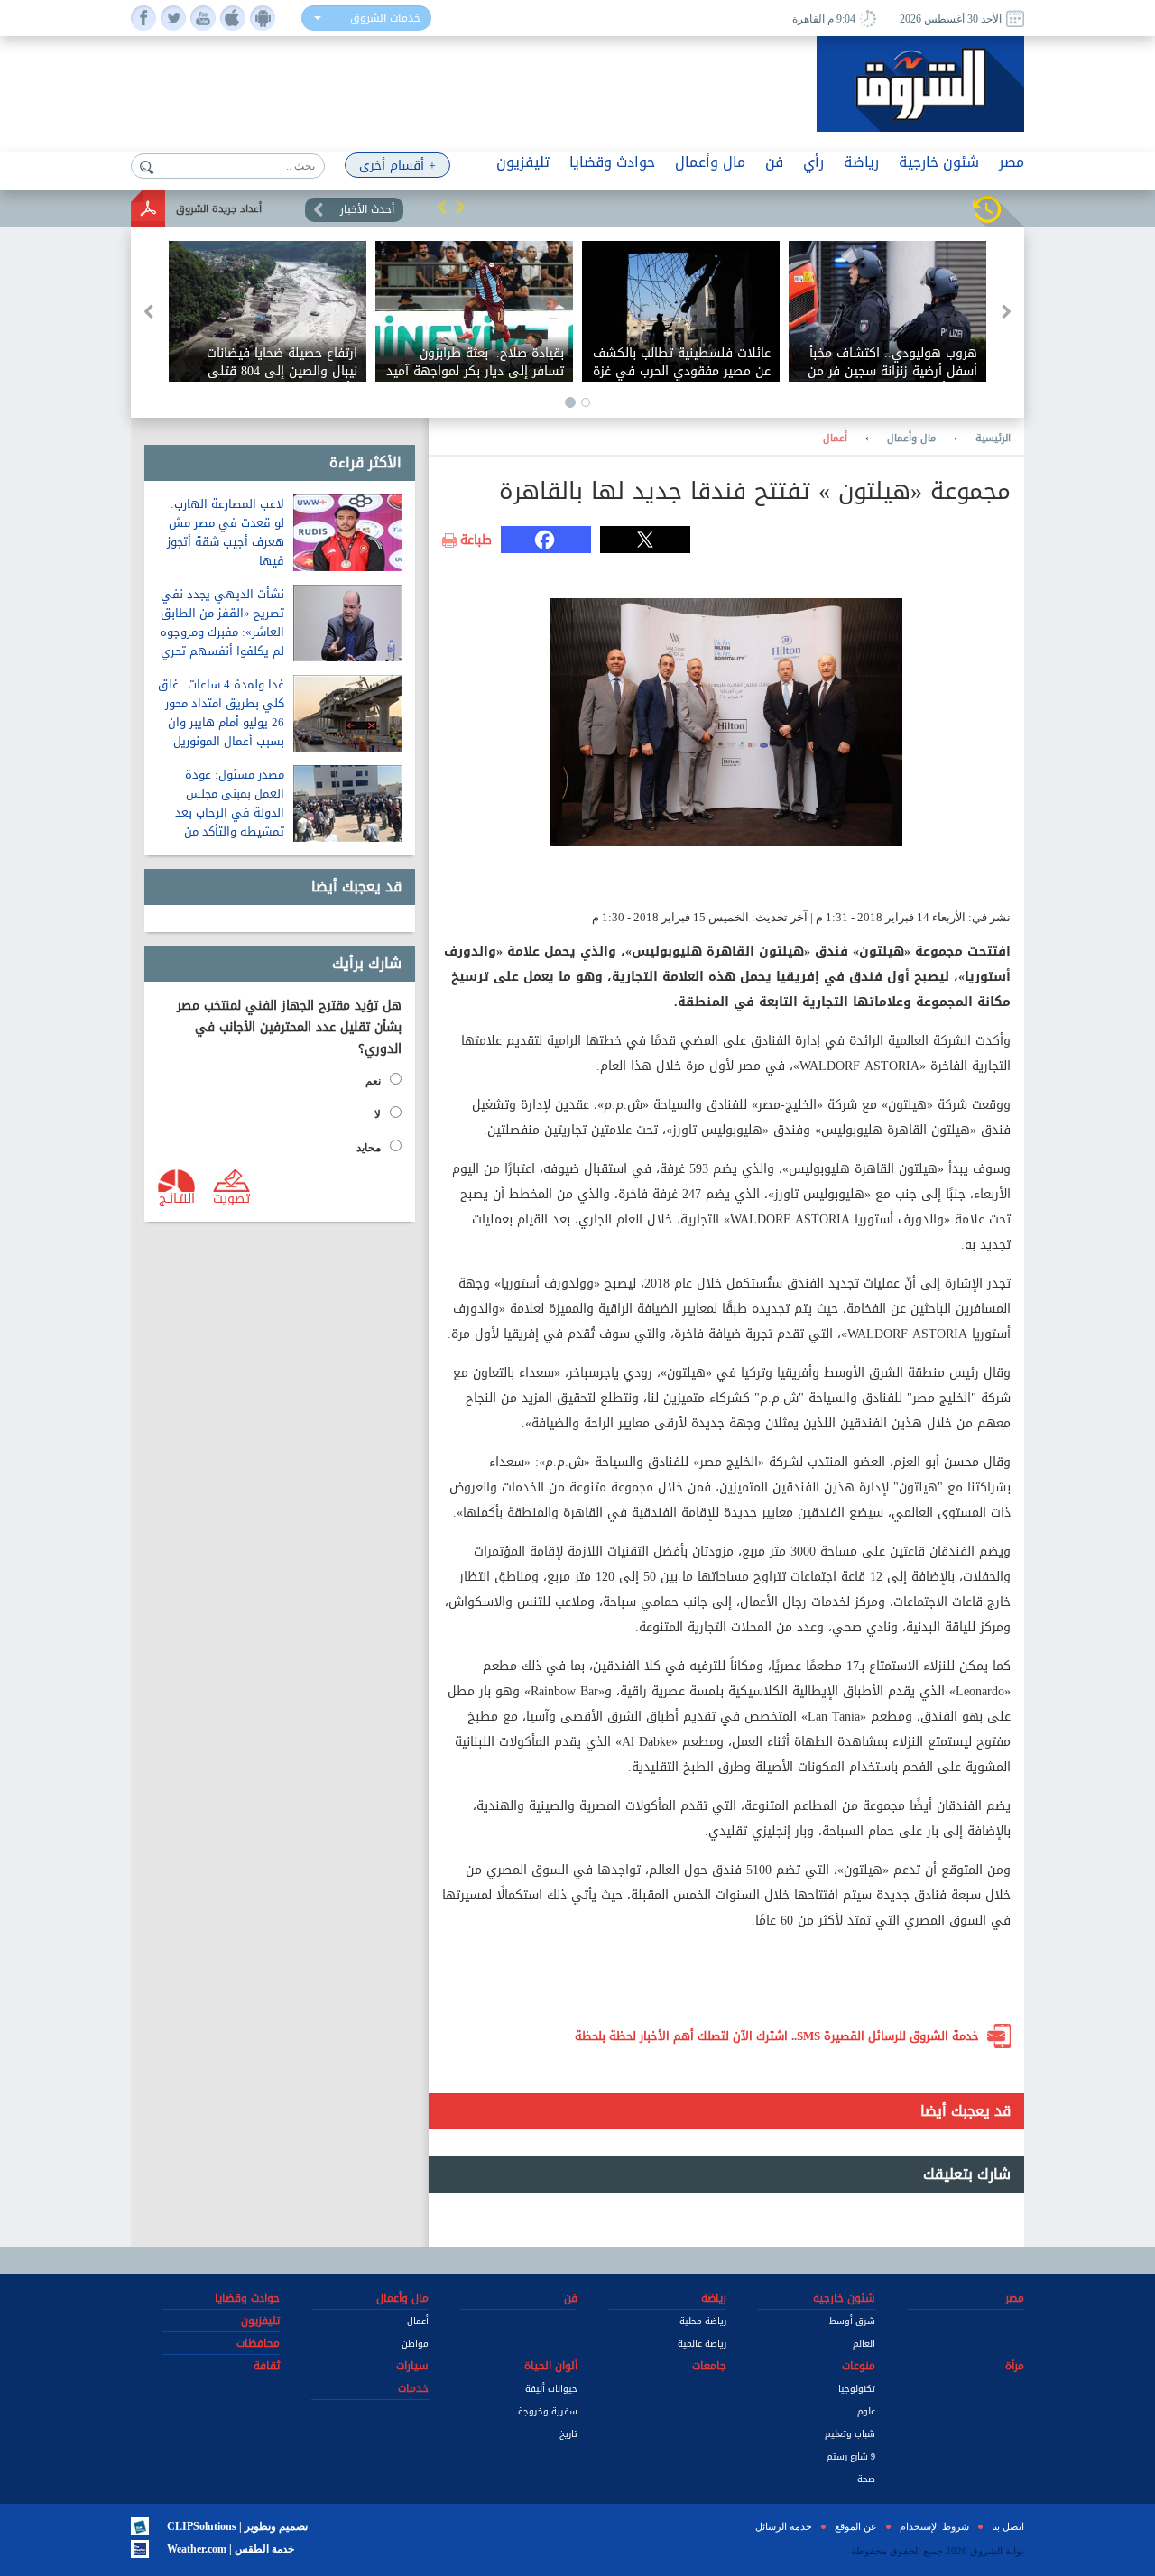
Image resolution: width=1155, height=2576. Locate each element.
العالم (864, 2344)
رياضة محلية (703, 2321)
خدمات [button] (413, 2388)
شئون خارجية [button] (939, 162)
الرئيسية (993, 439)
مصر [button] (1012, 162)
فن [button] (774, 162)
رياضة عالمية (702, 2344)
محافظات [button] (258, 2343)
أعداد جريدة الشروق (219, 209)
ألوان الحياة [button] (551, 2366)
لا (378, 1114)
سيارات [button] (412, 2366)
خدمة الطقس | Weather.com (231, 2549)
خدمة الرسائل (784, 2526)
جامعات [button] (709, 2366)
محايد (369, 1148)
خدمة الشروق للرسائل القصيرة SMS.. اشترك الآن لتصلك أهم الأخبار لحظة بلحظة (777, 2036)
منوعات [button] (859, 2366)
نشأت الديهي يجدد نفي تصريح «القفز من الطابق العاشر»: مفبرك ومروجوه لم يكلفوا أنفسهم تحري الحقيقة (222, 632)
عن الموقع (856, 2526)
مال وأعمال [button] (710, 162)
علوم (866, 2411)
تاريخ (568, 2434)
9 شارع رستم (851, 2456)
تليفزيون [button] (523, 162)
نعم (373, 1081)
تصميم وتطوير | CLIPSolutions (237, 2526)
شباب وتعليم (850, 2434)
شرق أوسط (852, 2321)
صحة (866, 2479)
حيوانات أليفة (551, 2389)
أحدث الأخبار (367, 209)
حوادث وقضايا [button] (612, 162)
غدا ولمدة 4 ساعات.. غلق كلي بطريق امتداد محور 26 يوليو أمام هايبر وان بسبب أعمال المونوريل (221, 713)
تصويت (231, 1197)
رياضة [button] (861, 162)
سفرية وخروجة (548, 2411)
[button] (442, 207)
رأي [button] (813, 162)
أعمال (835, 439)
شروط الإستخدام (934, 2526)
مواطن (415, 2344)
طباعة (476, 540)
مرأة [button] (1015, 2366)
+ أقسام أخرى (397, 166)
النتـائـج (177, 1197)
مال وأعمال (911, 439)
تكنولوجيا (857, 2389)
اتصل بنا (1008, 2526)
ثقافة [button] (267, 2366)
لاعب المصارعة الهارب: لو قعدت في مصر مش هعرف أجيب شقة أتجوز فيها (226, 532)
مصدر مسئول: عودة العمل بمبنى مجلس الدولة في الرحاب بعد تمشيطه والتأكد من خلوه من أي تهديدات (230, 813)
